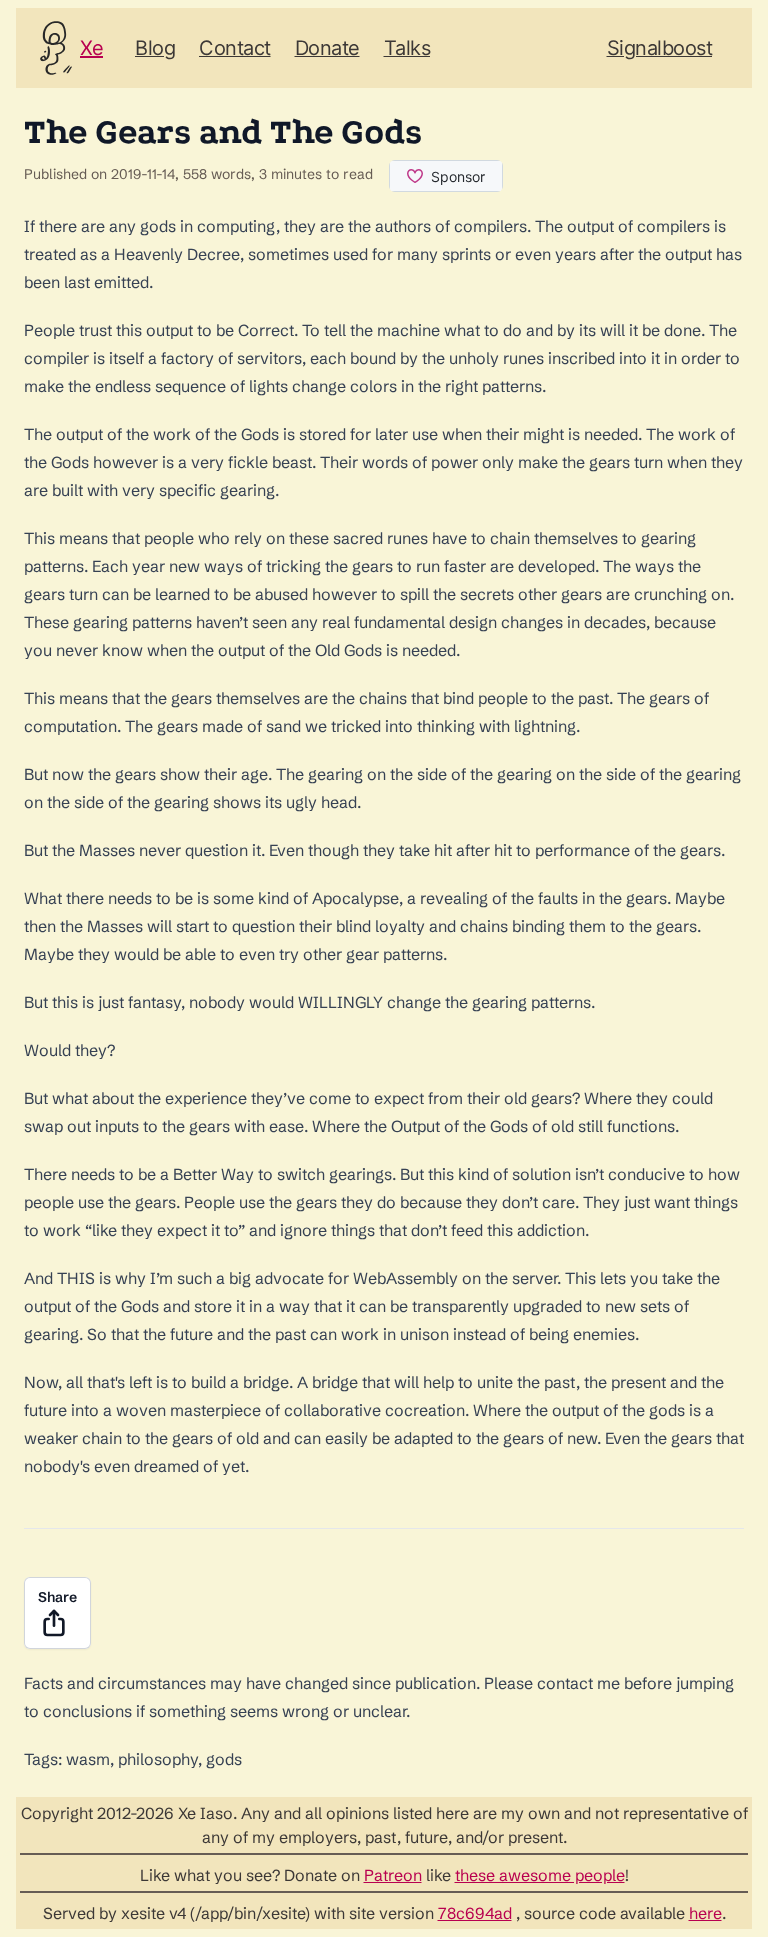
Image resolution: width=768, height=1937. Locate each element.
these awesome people (540, 1875)
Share (57, 1597)
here (705, 1913)
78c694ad (475, 1913)
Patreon (393, 1875)
